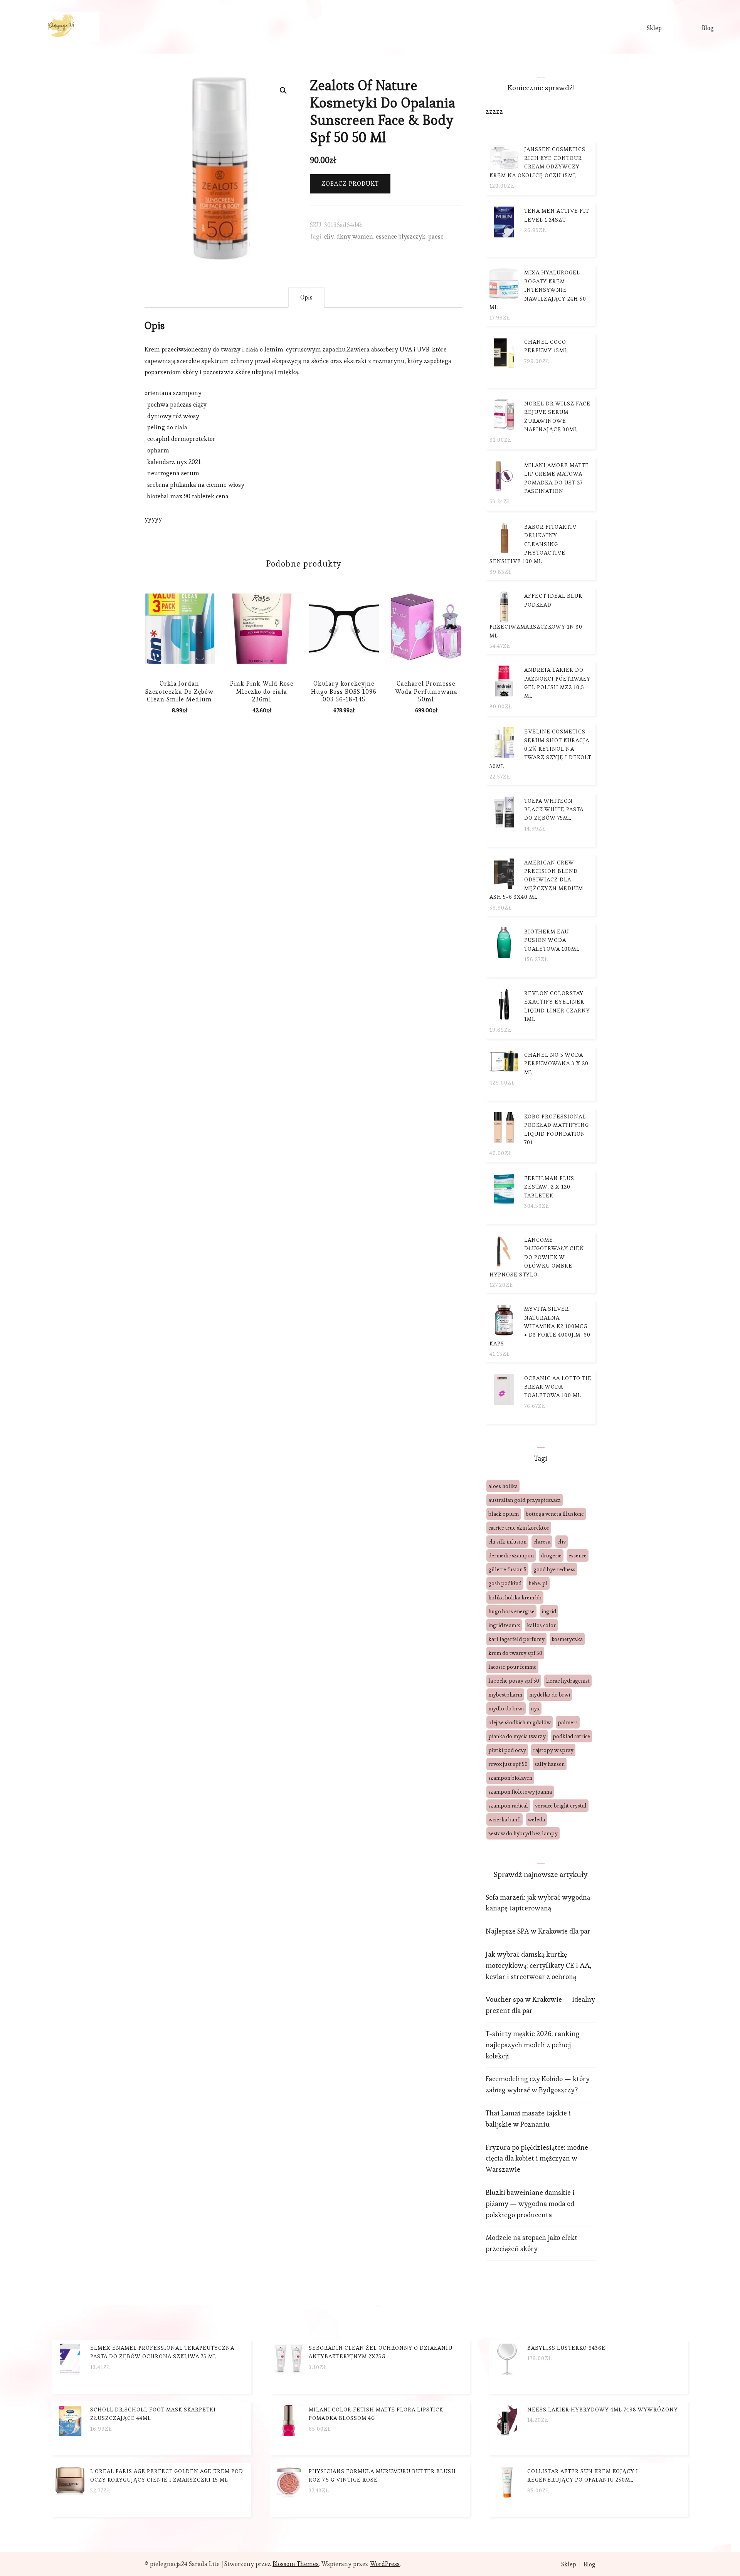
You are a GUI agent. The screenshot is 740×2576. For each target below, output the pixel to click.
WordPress (385, 2564)
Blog (708, 28)
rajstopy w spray (553, 1750)
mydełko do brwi (550, 1695)
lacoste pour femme (512, 1667)
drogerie (551, 1555)
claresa (542, 1542)
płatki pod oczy (507, 1750)
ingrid (549, 1611)
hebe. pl (538, 1583)
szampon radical (508, 1806)
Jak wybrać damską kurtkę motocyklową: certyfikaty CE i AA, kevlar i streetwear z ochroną (538, 1965)
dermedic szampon (511, 1555)
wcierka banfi (505, 1819)
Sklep (654, 28)
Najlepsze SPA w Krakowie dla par (538, 1931)
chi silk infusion (507, 1542)
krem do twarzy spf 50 (515, 1653)
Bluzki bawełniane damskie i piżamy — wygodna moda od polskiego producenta (530, 2204)
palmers (568, 1722)
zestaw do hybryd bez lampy (523, 1833)
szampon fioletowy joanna (520, 1792)
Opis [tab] (306, 297)
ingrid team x (504, 1625)
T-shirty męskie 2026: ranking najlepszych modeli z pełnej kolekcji (533, 2045)
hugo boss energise (511, 1611)
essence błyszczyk (401, 236)
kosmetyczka (567, 1639)
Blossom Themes (296, 2564)
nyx (535, 1708)
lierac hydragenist (568, 1681)
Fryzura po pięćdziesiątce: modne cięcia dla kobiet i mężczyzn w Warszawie (537, 2158)
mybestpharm (505, 1695)
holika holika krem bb (515, 1597)
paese (436, 236)
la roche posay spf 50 (514, 1681)
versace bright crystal (561, 1806)
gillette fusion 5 (507, 1569)
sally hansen (550, 1764)
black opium (504, 1514)
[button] (283, 91)
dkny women (355, 236)
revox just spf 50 (508, 1764)
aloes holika (503, 1486)
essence (578, 1555)
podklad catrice (571, 1736)
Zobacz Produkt (350, 184)
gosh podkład (505, 1583)
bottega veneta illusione (555, 1514)
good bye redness (554, 1569)
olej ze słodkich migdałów (520, 1722)
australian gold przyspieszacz (525, 1500)
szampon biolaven (510, 1778)
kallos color (541, 1625)
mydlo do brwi (506, 1708)
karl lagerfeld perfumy (516, 1639)
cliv (329, 236)
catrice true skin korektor (519, 1528)
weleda (536, 1819)
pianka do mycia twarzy (517, 1736)
